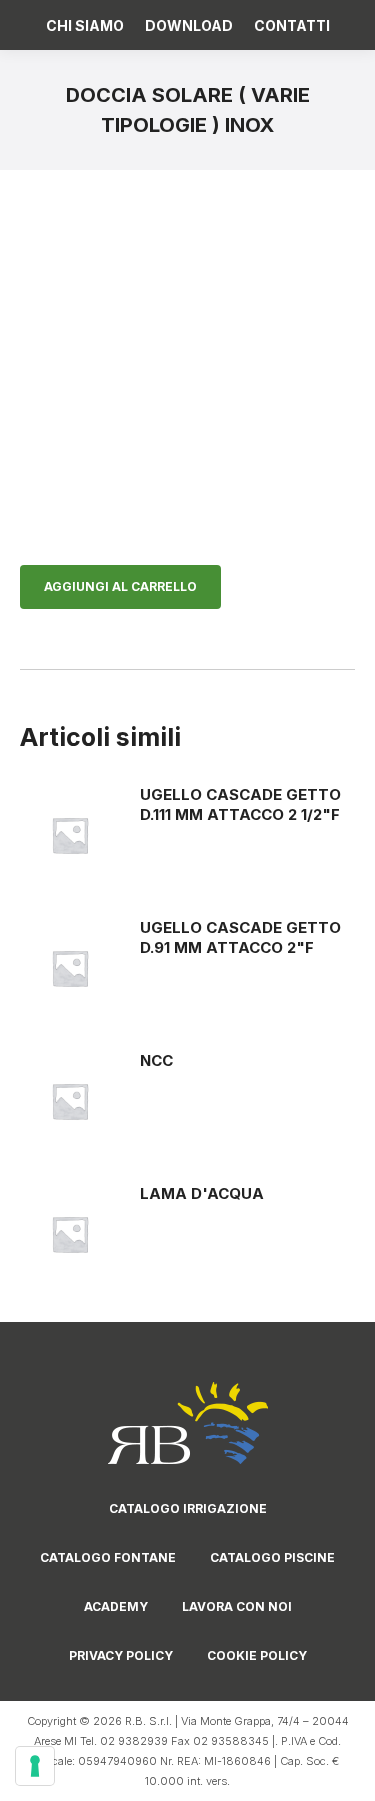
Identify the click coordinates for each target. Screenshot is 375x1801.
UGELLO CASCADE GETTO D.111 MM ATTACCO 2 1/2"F (240, 804)
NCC (156, 1060)
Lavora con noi (237, 1606)
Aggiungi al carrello (120, 586)
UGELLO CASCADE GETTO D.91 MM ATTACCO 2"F (240, 937)
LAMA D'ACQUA (202, 1193)
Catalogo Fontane (108, 1557)
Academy (116, 1606)
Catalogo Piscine (272, 1557)
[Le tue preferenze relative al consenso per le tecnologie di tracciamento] (35, 1766)
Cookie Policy (257, 1655)
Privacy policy (121, 1655)
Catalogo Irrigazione (188, 1508)
